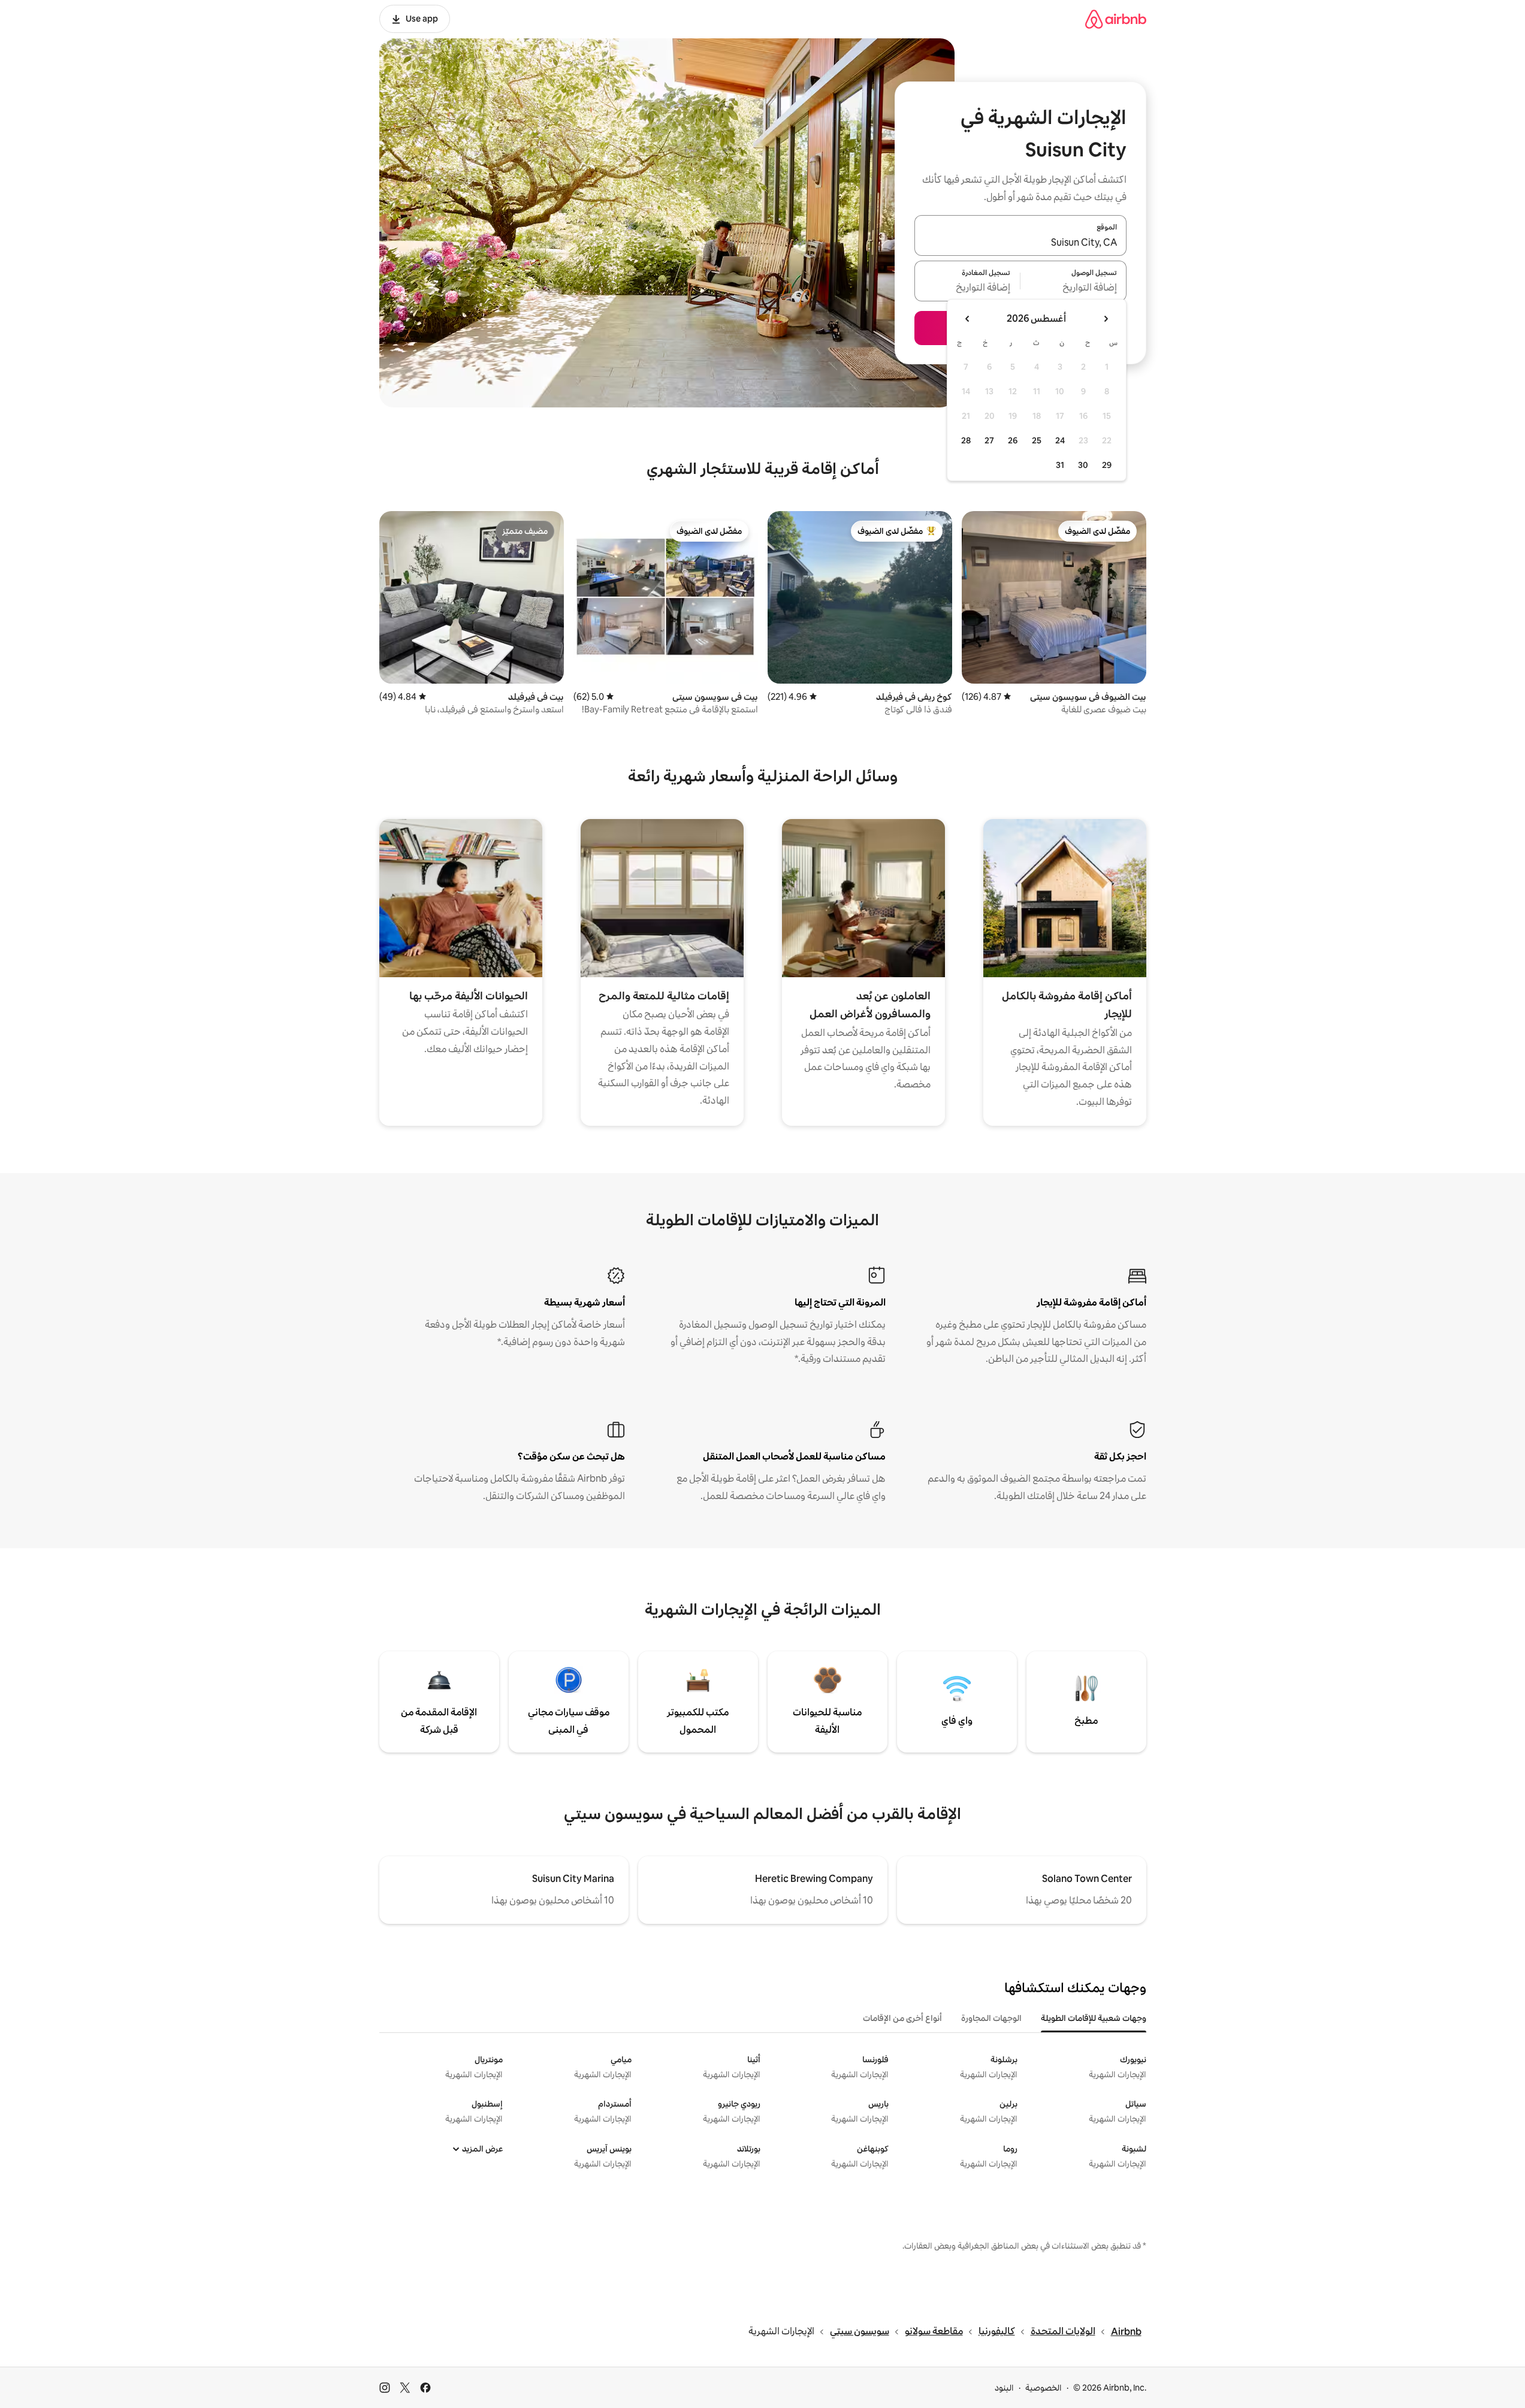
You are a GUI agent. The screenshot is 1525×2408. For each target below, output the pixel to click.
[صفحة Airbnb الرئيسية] (1116, 19)
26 (1013, 440)
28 (966, 440)
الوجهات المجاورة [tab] (991, 2018)
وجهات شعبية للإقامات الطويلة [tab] (1094, 2018)
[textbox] (1073, 288)
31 (1060, 465)
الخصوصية (1044, 2388)
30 (1083, 465)
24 (1060, 440)
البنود (1004, 2388)
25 (1037, 440)
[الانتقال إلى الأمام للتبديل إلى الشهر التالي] (968, 319)
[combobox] (1020, 243)
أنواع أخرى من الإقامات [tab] (902, 2018)
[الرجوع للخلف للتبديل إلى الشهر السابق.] (1106, 319)
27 (989, 440)
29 (1107, 465)
